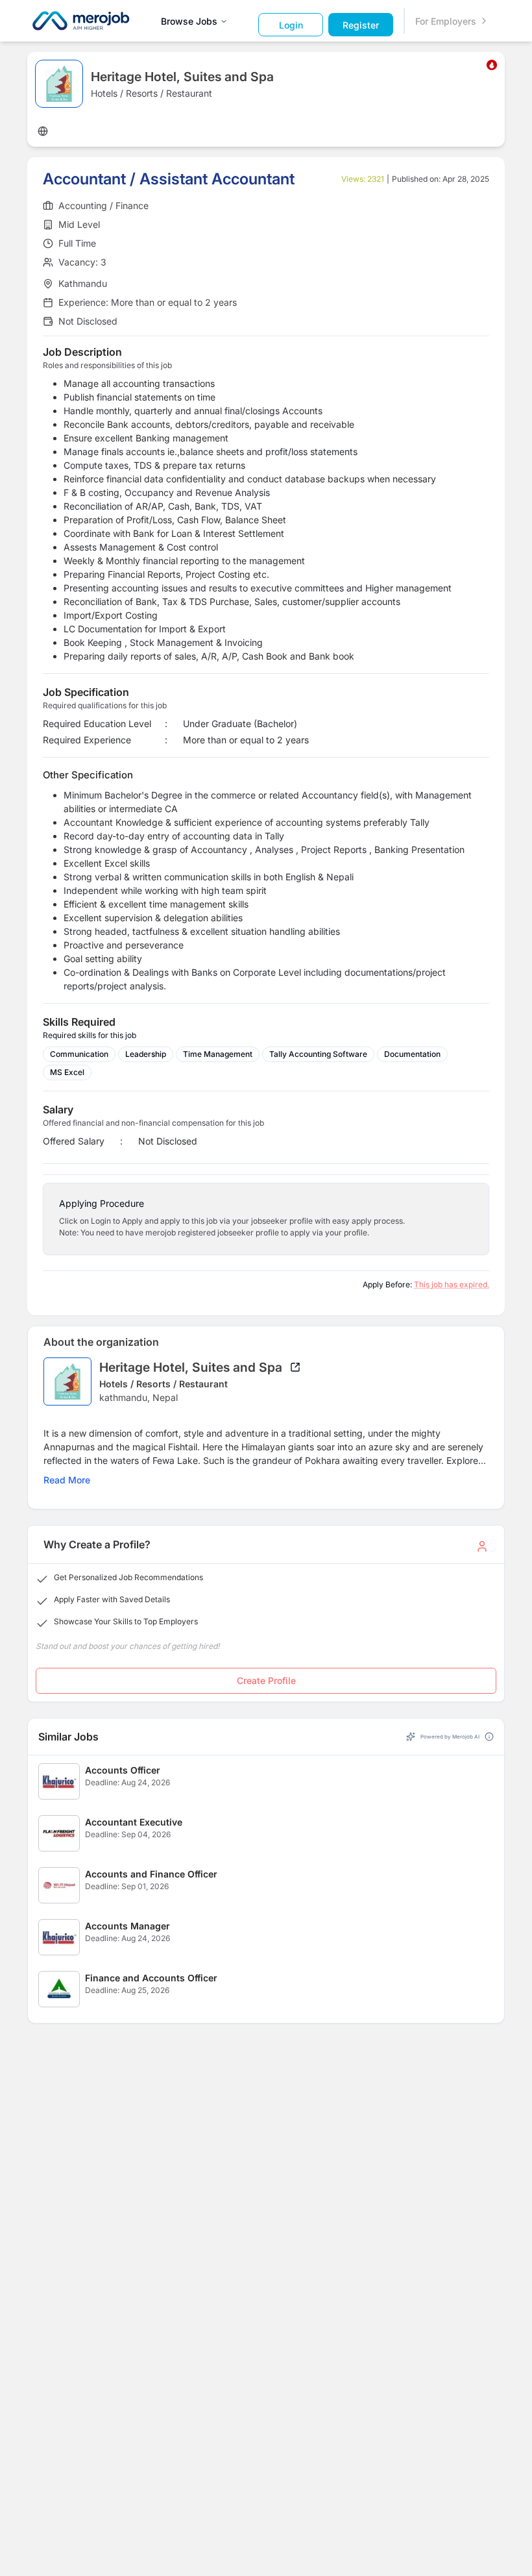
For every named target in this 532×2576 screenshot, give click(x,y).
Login (291, 25)
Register (361, 25)
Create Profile (266, 1680)
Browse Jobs (189, 21)
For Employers (446, 21)
